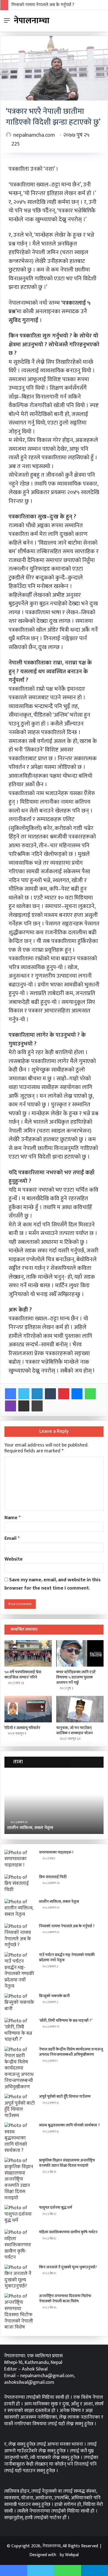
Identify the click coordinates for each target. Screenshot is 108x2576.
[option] (54, 1804)
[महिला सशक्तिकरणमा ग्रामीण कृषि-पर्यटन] (20, 2245)
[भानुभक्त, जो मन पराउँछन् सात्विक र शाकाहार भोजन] (80, 1709)
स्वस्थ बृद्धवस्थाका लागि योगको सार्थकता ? (70, 2125)
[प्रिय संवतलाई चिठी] (20, 1885)
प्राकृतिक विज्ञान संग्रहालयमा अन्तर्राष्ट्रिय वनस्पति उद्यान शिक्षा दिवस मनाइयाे (67, 2163)
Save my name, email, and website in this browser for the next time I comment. (52, 1584)
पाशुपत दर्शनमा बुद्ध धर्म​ (56, 2207)
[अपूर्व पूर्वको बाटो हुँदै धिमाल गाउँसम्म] (20, 2106)
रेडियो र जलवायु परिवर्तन (22, 1728)
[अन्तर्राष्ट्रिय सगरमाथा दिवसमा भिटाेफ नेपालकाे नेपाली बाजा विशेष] (20, 2312)
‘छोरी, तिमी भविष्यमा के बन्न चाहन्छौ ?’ (66, 2021)
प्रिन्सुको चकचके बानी (54, 1996)
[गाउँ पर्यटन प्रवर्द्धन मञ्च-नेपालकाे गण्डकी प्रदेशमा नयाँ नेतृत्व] (20, 1971)
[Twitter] (24, 1394)
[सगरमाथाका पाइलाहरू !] (20, 1860)
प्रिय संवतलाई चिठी (53, 1877)
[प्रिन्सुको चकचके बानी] (20, 2004)
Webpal (72, 2555)
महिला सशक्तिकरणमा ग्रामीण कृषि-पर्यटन (68, 2232)
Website (14, 1559)
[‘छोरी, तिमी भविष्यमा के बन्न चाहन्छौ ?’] (20, 2030)
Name (12, 1518)
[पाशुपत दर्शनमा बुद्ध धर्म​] (20, 2215)
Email (12, 1538)
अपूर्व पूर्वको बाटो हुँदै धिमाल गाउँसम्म (65, 2096)
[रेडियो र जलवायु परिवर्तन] (28, 1709)
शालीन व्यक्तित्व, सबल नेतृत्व (59, 1901)
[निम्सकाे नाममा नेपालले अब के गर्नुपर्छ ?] (20, 1936)
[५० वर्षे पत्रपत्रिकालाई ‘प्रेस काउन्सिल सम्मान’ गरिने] (28, 1653)
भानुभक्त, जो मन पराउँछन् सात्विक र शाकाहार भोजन (74, 1730)
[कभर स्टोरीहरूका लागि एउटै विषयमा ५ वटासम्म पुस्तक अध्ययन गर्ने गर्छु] (80, 1653)
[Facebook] (11, 1394)
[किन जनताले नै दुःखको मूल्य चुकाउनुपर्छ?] (20, 2277)
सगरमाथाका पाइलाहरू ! (56, 1852)
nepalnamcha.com (34, 135)
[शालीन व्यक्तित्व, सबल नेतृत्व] (20, 1909)
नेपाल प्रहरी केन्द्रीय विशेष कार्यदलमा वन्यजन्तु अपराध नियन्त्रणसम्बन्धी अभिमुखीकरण (71, 2052)
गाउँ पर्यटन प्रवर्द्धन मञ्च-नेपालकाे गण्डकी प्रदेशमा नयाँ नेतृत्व (67, 1958)
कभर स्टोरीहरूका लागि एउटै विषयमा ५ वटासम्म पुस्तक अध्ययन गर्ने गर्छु (76, 1677)
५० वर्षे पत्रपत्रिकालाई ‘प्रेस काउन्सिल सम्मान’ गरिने (23, 1675)
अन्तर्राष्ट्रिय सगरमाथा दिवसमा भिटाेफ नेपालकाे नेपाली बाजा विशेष (65, 2299)
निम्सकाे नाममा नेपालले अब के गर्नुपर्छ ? (43, 5)
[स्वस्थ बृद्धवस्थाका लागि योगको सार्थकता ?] (20, 2138)
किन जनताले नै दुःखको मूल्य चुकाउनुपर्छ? (68, 2267)
